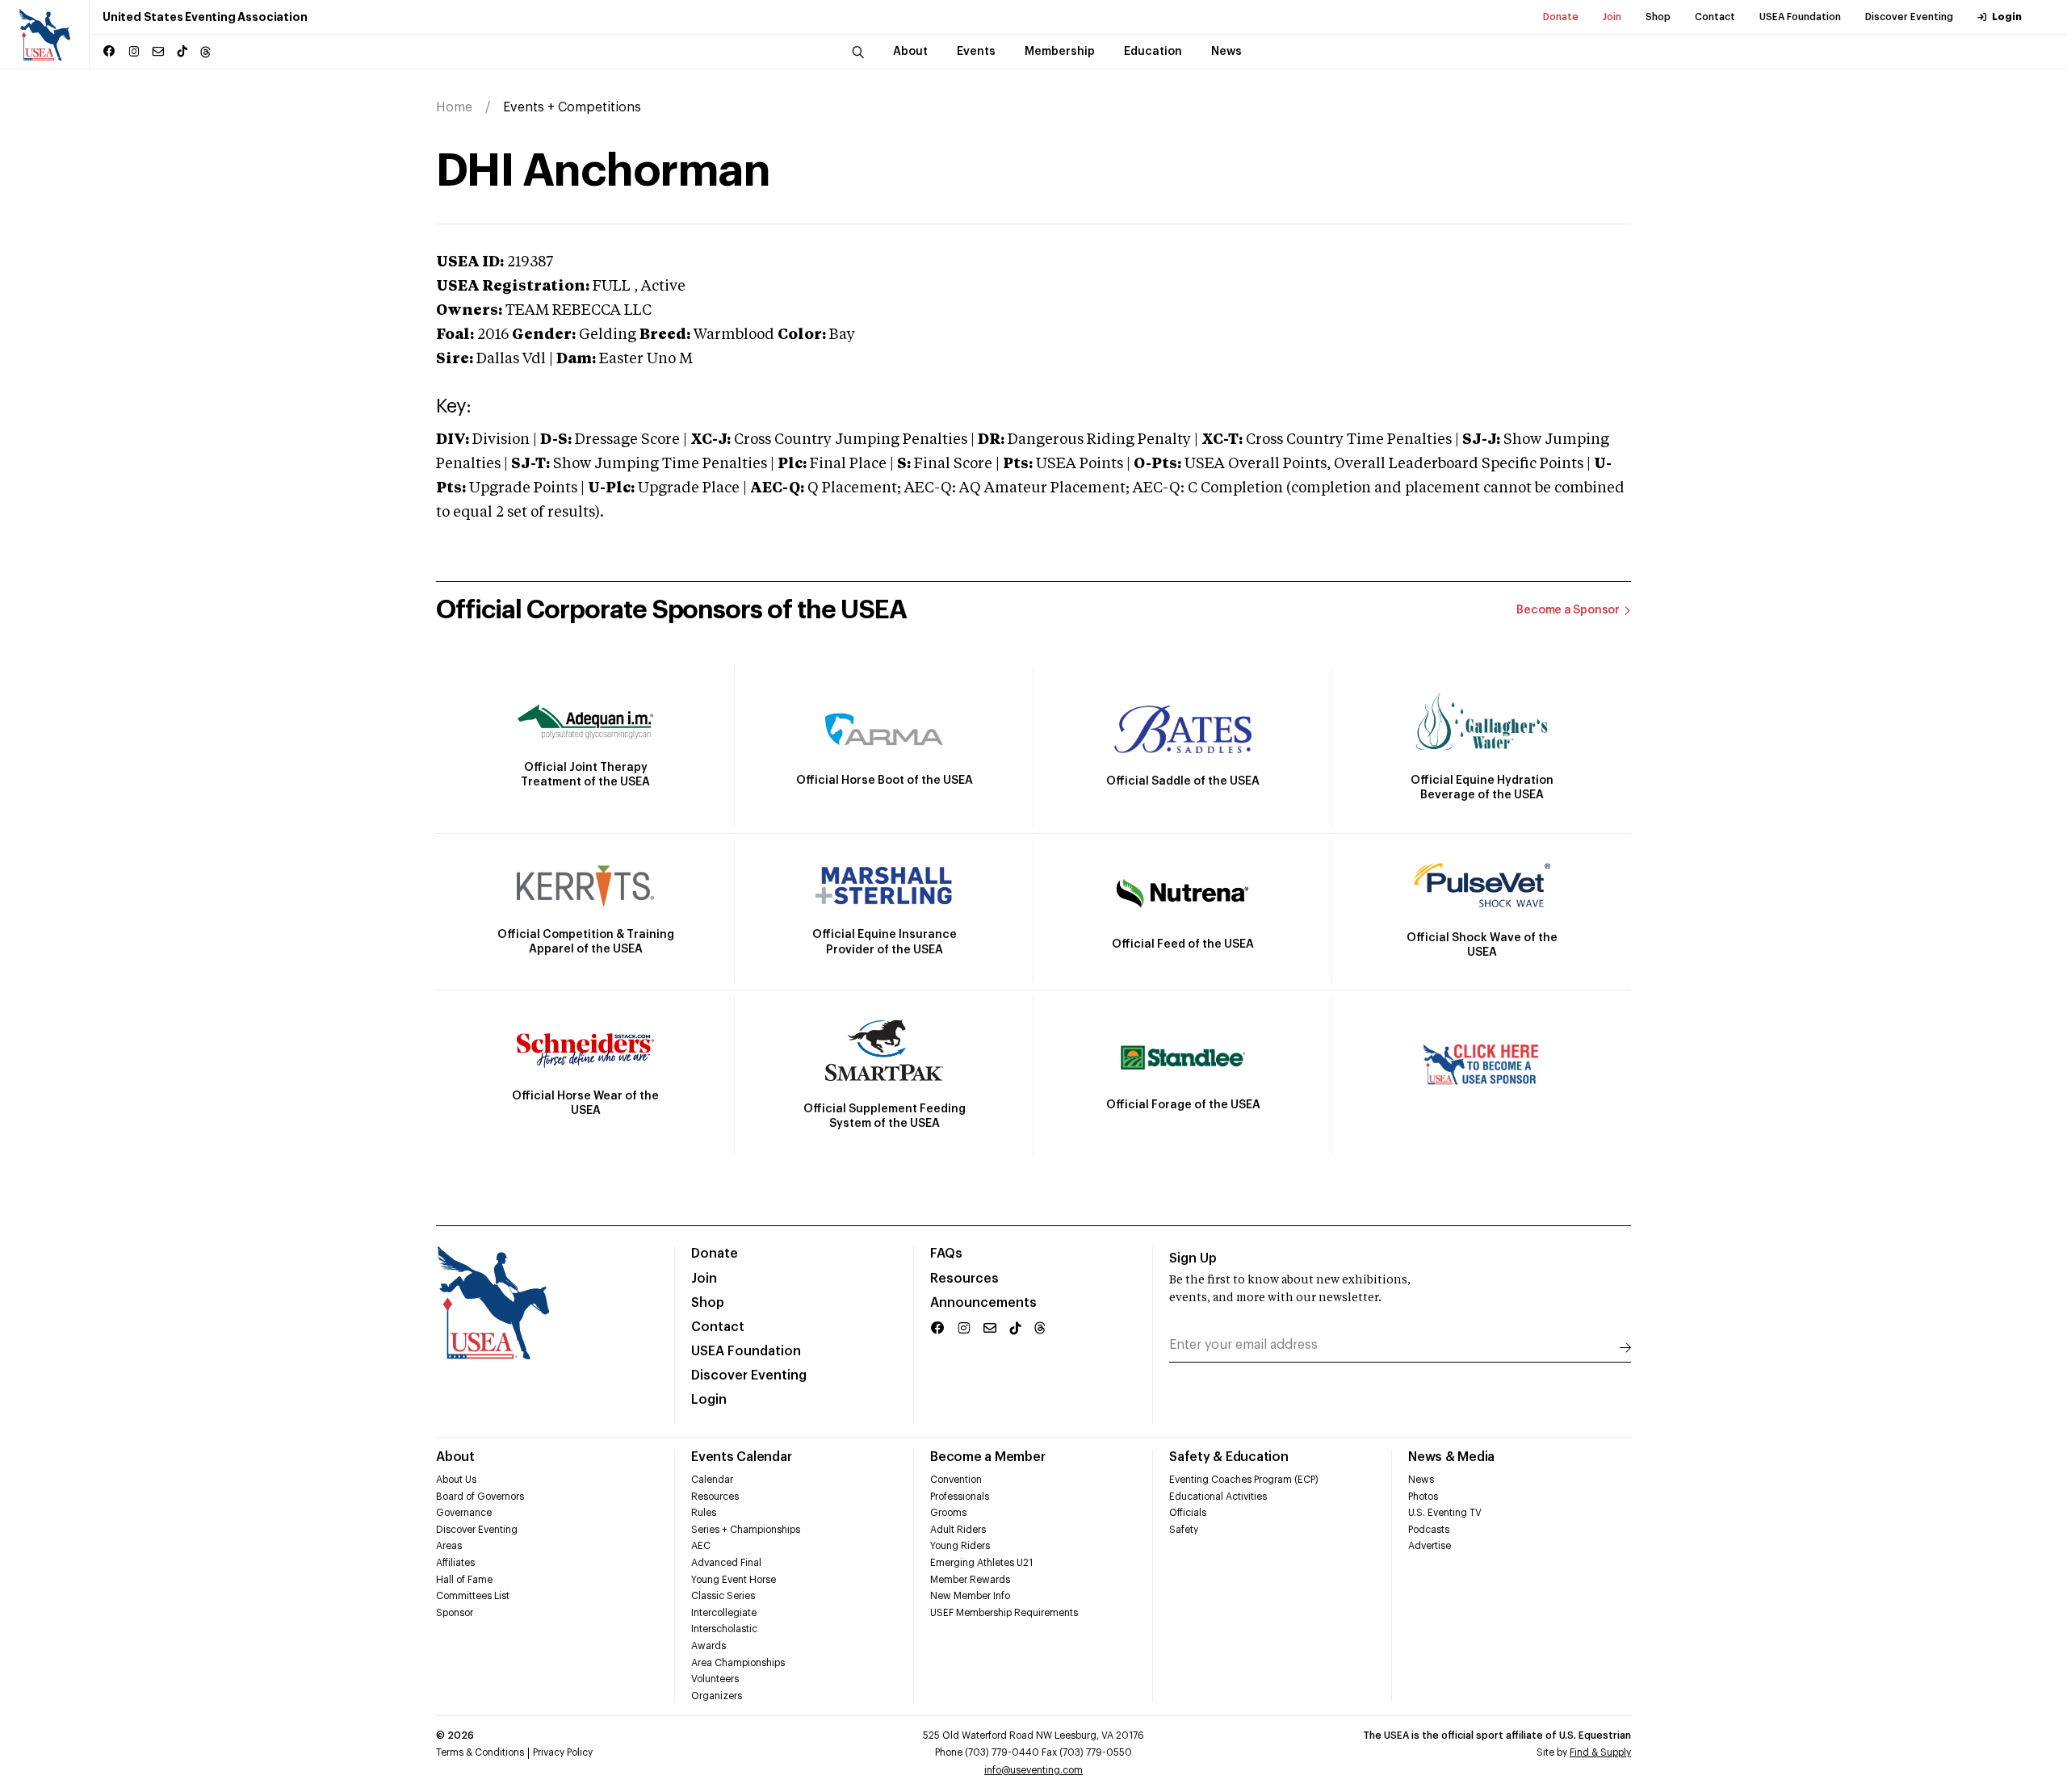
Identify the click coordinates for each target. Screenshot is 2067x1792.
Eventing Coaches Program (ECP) (1244, 1480)
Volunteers (715, 1679)
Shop (1658, 17)
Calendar (712, 1480)
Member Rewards (970, 1580)
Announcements (983, 1303)
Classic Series (723, 1596)
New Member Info (970, 1596)
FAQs (946, 1254)
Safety (1184, 1530)
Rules (704, 1513)
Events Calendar (741, 1457)
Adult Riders (958, 1530)
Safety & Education (1229, 1457)
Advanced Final (726, 1563)
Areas (449, 1546)
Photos (1423, 1497)
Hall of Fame (464, 1580)
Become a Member (987, 1457)
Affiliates (455, 1563)
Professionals (960, 1497)
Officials (1188, 1513)
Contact (1715, 17)
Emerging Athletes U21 (981, 1563)
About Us (456, 1480)
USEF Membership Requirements (1004, 1613)
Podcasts (1429, 1530)
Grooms (948, 1513)
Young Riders (960, 1546)
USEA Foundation (1800, 17)
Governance (464, 1513)
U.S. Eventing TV (1445, 1513)
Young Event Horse (734, 1580)
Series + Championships (746, 1530)
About (455, 1457)
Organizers (717, 1696)
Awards (709, 1646)
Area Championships (738, 1663)
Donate (1561, 17)
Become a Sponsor (1568, 610)
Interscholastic (724, 1629)
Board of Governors (480, 1497)
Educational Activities (1218, 1497)
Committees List (473, 1596)
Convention (956, 1480)
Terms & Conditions (480, 1752)
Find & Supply (1600, 1752)
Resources (964, 1279)
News (1421, 1480)
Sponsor (455, 1613)
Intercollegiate (724, 1613)
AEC (701, 1546)
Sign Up (1193, 1258)
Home (454, 107)
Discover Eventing (1909, 17)
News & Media (1451, 1457)
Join (1612, 17)
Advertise (1430, 1546)
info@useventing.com (1033, 1770)
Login (2007, 17)
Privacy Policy (563, 1752)
